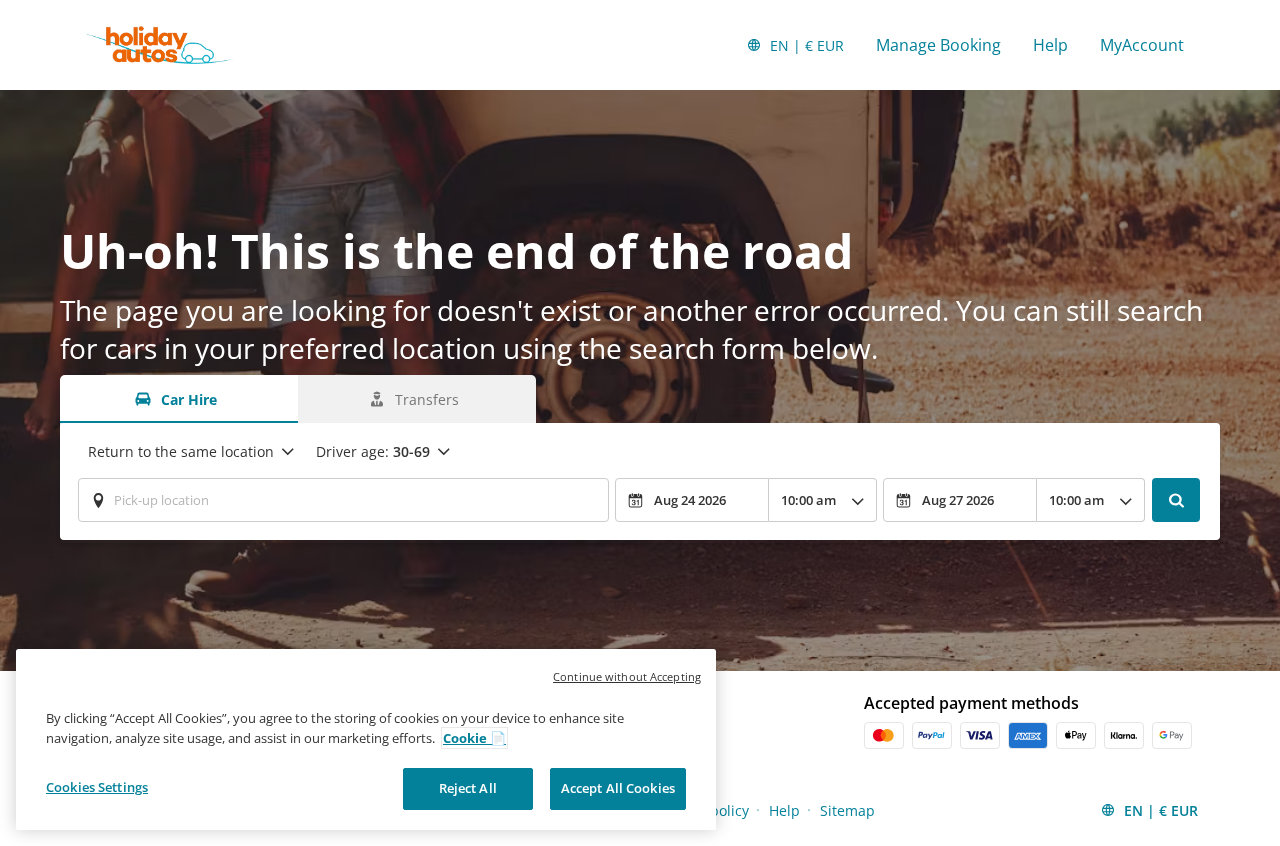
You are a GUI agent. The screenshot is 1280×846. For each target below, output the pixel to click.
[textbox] (343, 500)
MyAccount (1142, 45)
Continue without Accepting (627, 676)
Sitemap (847, 810)
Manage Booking (938, 45)
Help (1050, 45)
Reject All (468, 788)
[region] (366, 739)
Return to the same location (181, 451)
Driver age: (373, 451)
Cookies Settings (97, 787)
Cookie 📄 (474, 738)
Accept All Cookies (618, 788)
